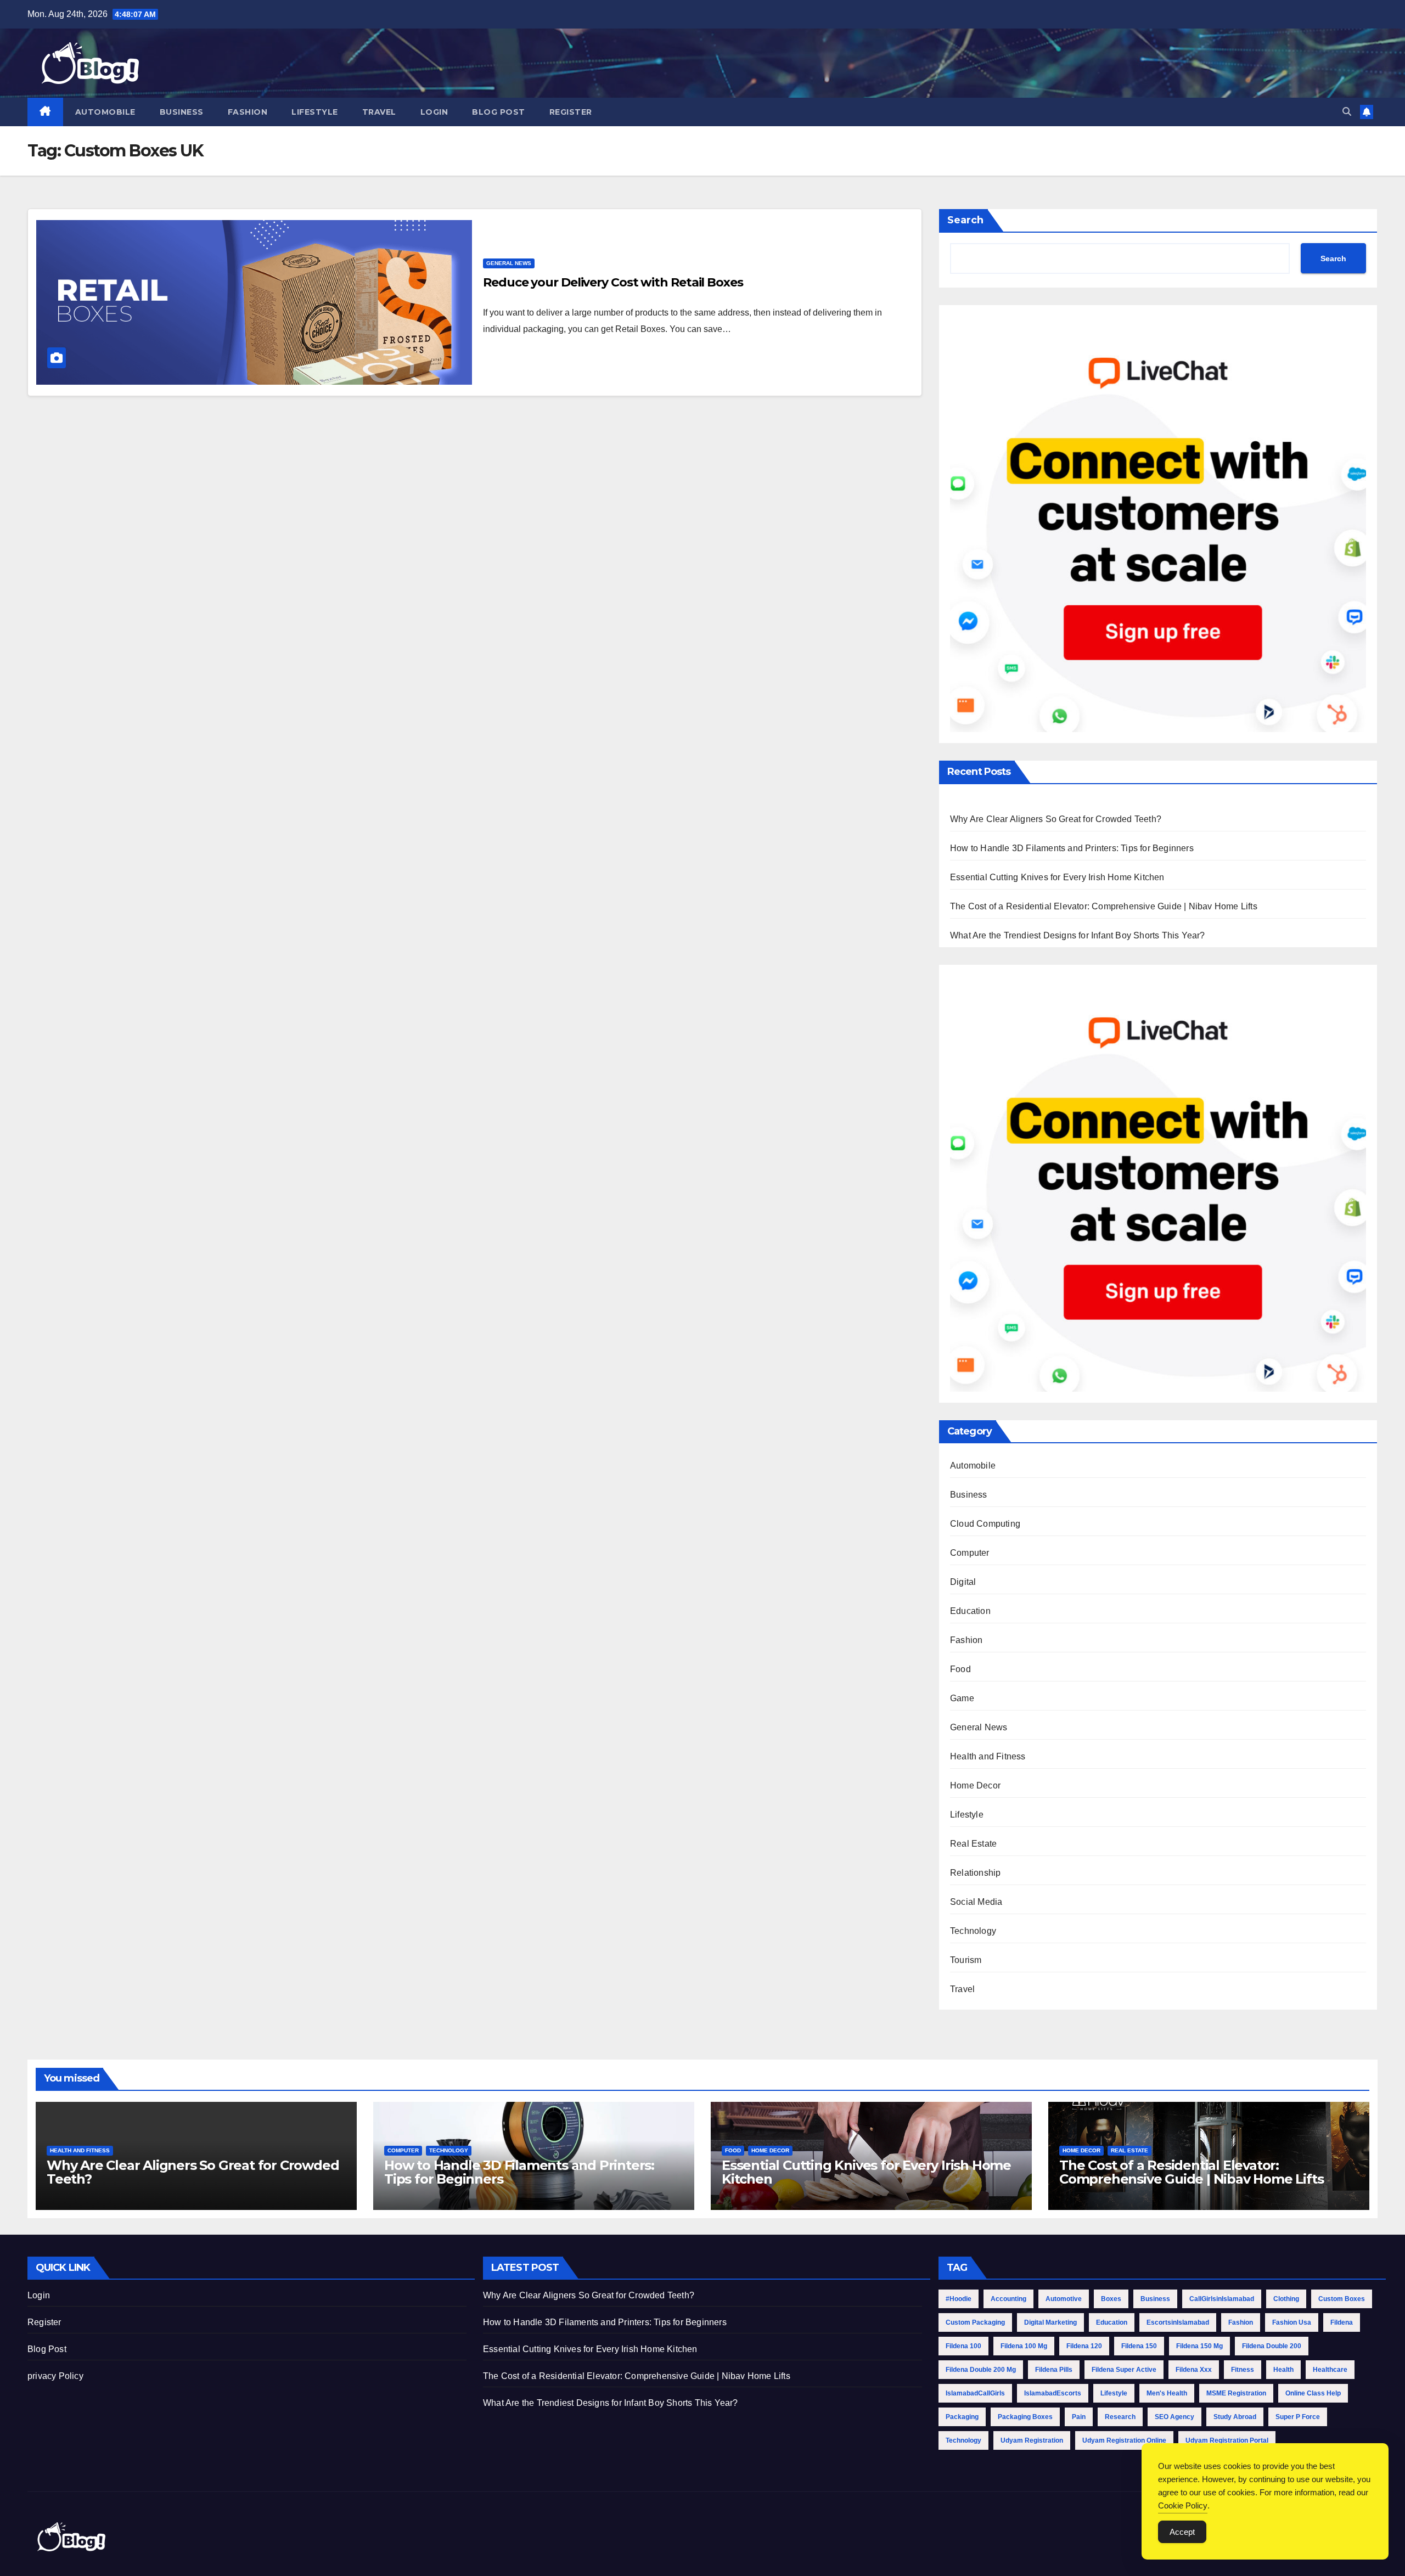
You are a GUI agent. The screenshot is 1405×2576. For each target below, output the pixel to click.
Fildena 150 (1139, 2346)
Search (965, 220)
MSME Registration (1236, 2393)
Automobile (105, 112)
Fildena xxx (1194, 2370)
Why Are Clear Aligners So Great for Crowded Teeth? (1056, 819)
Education (970, 1611)
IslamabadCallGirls (975, 2393)
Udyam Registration (1032, 2440)
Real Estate (973, 1844)
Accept (1182, 2532)
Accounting (1008, 2299)
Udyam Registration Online (1124, 2440)
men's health (1167, 2393)
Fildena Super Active (1124, 2370)
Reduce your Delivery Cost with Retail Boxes (613, 282)
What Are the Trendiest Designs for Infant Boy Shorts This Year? (1078, 935)
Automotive (1064, 2299)
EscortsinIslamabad (1178, 2322)
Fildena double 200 (1272, 2346)
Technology (973, 1931)
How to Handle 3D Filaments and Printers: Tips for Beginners (1072, 848)
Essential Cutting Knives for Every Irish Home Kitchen (1057, 877)
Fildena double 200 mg (981, 2370)
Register (571, 112)
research (1120, 2417)
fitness (1243, 2370)
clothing (1286, 2299)
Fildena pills (1054, 2370)
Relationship (975, 1873)
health (1283, 2370)
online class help (1313, 2393)
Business (182, 112)
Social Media (976, 1902)
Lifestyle (315, 112)
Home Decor (975, 1785)
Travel (379, 112)
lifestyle (1114, 2393)
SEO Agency (1174, 2417)
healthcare (1330, 2370)
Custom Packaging (975, 2322)
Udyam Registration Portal (1227, 2440)
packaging (962, 2417)
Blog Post (499, 112)
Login (434, 112)
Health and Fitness (988, 1756)
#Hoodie (959, 2299)
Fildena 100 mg (1024, 2346)
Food (960, 1669)
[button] (1347, 112)
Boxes (1111, 2299)
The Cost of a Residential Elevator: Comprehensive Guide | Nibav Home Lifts (1104, 906)
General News (509, 263)
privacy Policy (55, 2376)
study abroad (1235, 2417)
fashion (1241, 2322)
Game (962, 1698)
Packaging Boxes (1025, 2417)
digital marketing (1050, 2322)
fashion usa (1292, 2322)
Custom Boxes (1342, 2299)
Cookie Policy (1183, 2505)
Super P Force (1298, 2417)
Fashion (248, 112)
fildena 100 (963, 2346)
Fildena (1342, 2322)
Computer (970, 1553)
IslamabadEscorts (1053, 2393)
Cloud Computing (985, 1524)
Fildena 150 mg (1199, 2346)
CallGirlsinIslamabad (1222, 2299)
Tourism (966, 1960)
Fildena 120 (1084, 2346)
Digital (963, 1582)
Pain (1079, 2417)
